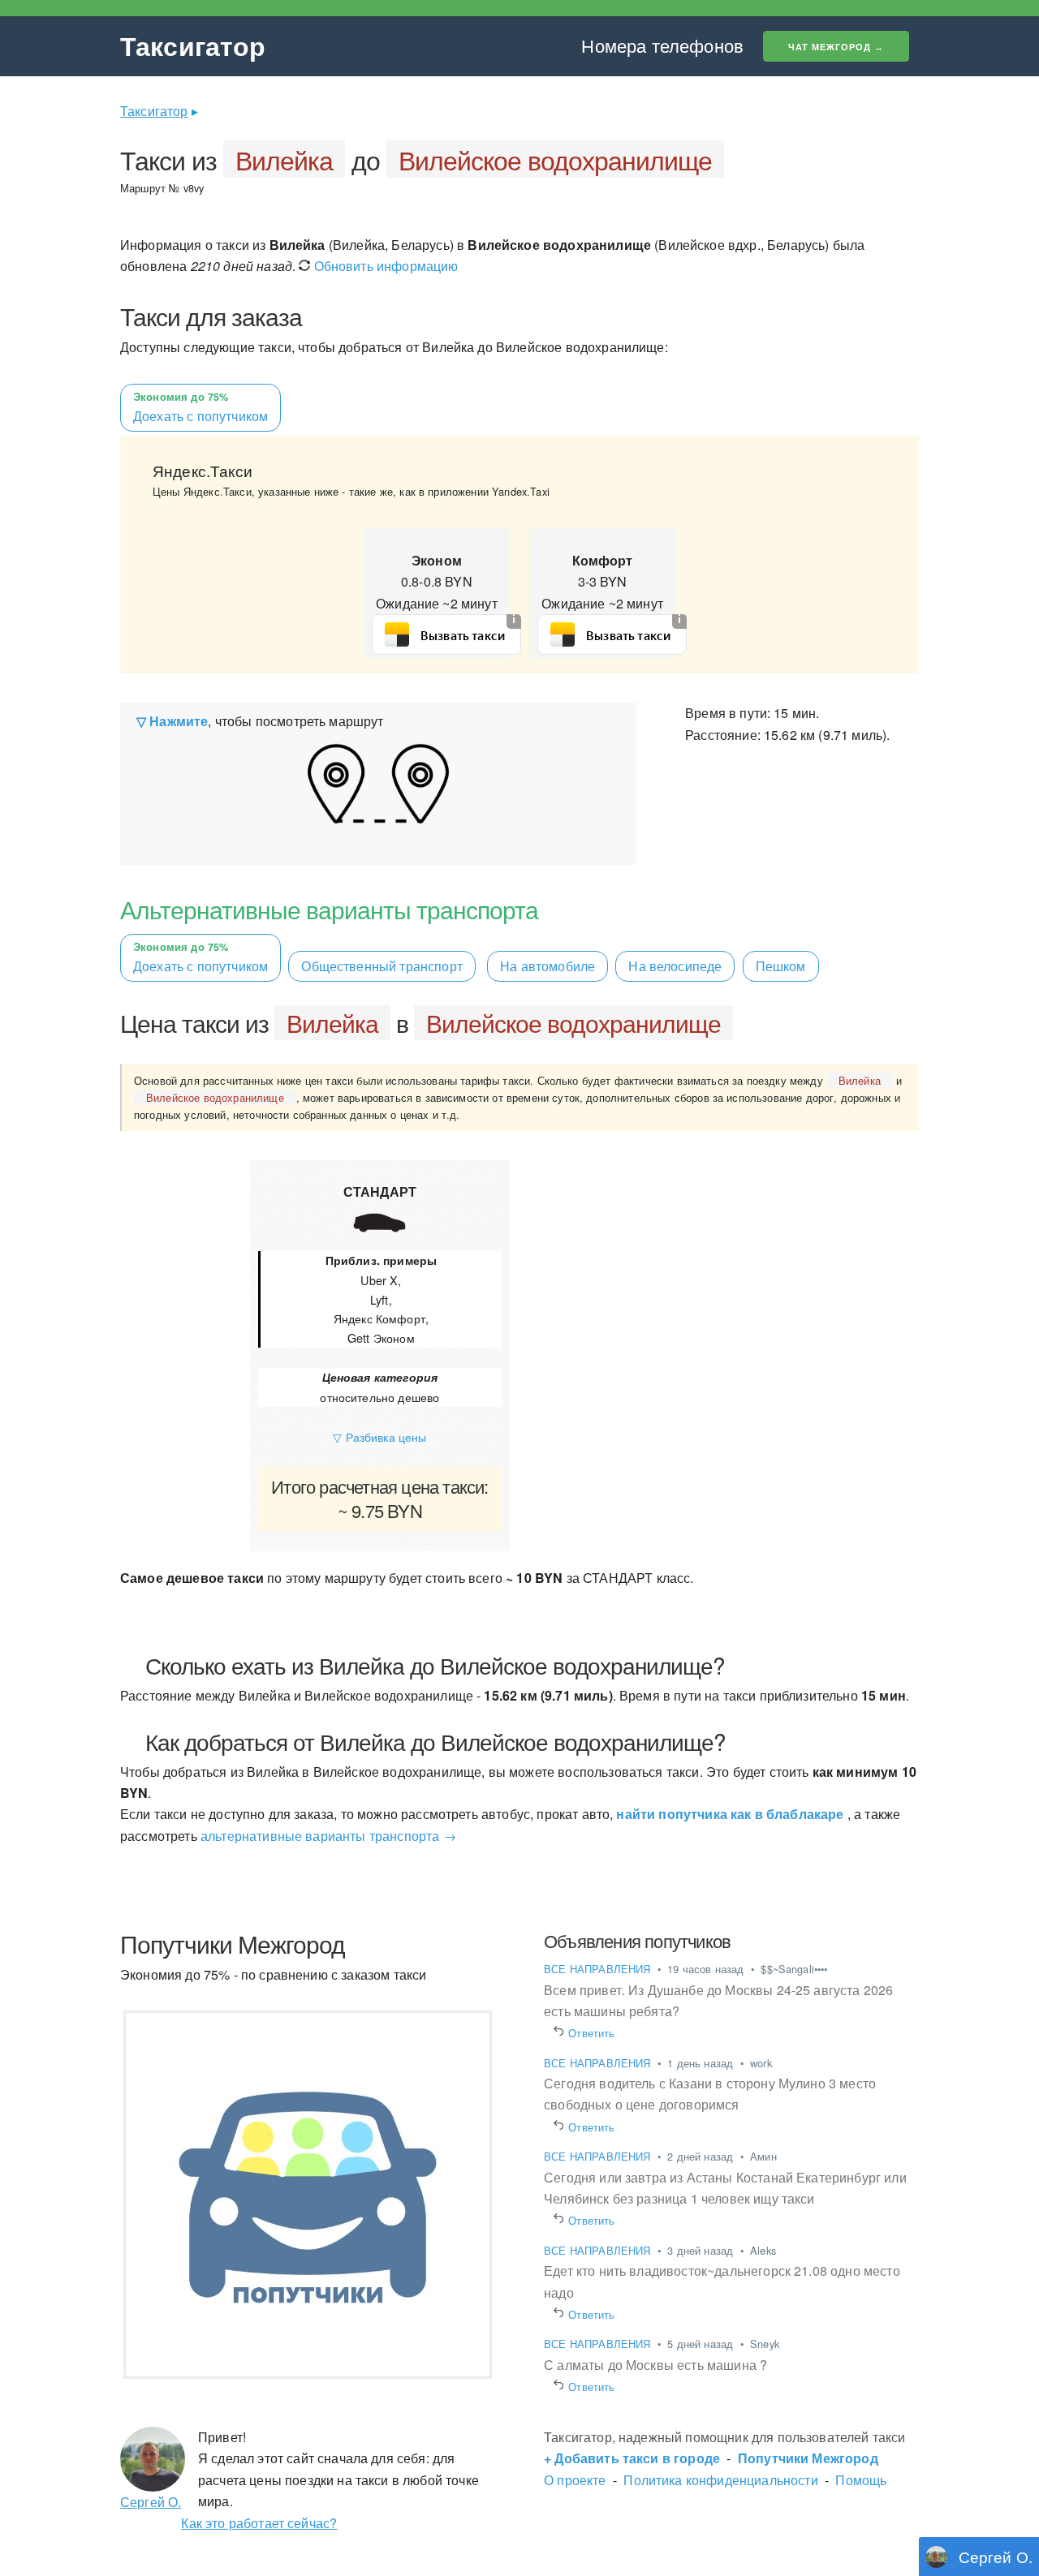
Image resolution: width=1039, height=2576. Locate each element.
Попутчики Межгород (808, 2458)
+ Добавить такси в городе (632, 2458)
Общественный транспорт (382, 966)
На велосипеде (675, 966)
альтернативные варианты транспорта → (328, 1836)
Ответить (592, 2033)
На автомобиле (548, 966)
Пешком (781, 966)
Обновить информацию (384, 266)
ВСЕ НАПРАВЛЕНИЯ (599, 1969)
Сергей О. (151, 2502)
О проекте (575, 2480)
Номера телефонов (662, 45)
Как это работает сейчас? (259, 2523)
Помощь (861, 2480)
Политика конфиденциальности (720, 2480)
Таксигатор (193, 45)
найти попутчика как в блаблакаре (730, 1814)
